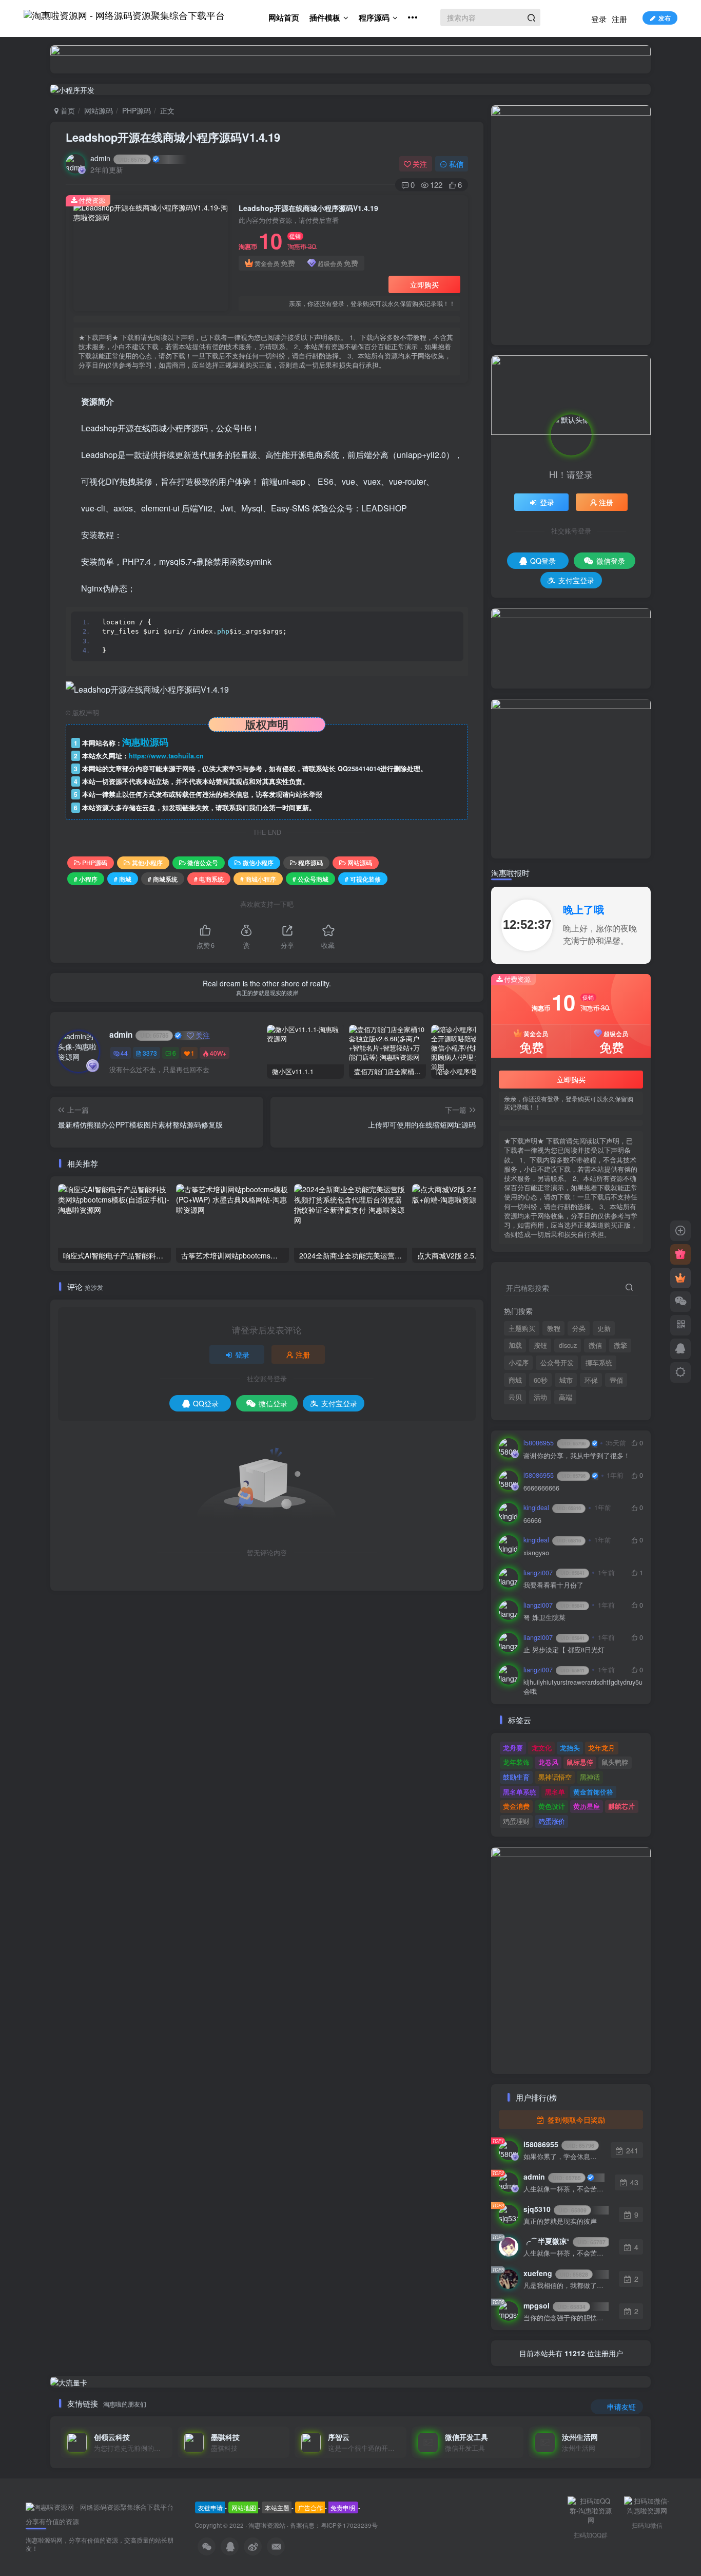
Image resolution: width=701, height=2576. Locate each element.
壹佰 (616, 1380)
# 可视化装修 (363, 879)
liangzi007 (554, 1573)
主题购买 (522, 1328)
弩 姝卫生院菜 (544, 1618)
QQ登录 (206, 1403)
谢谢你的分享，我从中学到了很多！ (577, 1456)
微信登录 (273, 1403)
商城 (515, 1380)
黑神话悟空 (555, 1777)
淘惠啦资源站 (267, 2525)
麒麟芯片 (621, 1806)
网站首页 (284, 17)
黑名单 (555, 1792)
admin (118, 158)
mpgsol (554, 2305)
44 (124, 1053)
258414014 (364, 769)
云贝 (515, 1397)
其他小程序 (147, 862)
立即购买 (424, 284)
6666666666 (541, 1488)
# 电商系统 (209, 879)
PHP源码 (137, 110)
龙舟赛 (513, 1748)
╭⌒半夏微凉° (564, 2241)
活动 (540, 1397)
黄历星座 (587, 1806)
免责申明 (343, 2507)
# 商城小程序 (258, 879)
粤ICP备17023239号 (349, 2525)
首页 (67, 110)
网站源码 (99, 110)
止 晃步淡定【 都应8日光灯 (564, 1650)
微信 (595, 1345)
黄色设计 (552, 1806)
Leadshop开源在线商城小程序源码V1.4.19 (173, 137)
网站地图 (244, 2507)
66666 (532, 1521)
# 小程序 (86, 879)
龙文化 (542, 1748)
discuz (568, 1345)
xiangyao (536, 1553)
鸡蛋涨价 (552, 1821)
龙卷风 (548, 1762)
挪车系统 (599, 1363)
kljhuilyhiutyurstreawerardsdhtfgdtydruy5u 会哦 (583, 1687)
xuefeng (556, 2273)
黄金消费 (516, 1806)
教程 (554, 1328)
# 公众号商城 (310, 879)
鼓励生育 (516, 1777)
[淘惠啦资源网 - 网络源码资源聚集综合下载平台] (100, 2506)
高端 (566, 1397)
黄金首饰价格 (593, 1792)
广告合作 (310, 2507)
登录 (599, 19)
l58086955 (554, 1443)
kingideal (552, 1508)
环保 (591, 1380)
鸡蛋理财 (516, 1821)
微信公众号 (203, 862)
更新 (604, 1328)
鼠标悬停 (580, 1762)
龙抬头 (570, 1748)
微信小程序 (258, 862)
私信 (456, 164)
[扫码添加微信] (680, 1302)
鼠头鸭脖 (615, 1762)
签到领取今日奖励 (575, 2120)
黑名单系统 (520, 1792)
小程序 (519, 1363)
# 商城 (123, 879)
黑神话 (590, 1777)
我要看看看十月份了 (553, 1585)
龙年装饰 (516, 1762)
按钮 (540, 1345)
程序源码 (374, 17)
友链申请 (210, 2507)
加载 (515, 1345)
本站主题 (277, 2507)
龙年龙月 (601, 1748)
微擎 (620, 1345)
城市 (566, 1380)
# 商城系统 (163, 879)
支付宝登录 (339, 1403)
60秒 (541, 1380)
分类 (579, 1328)
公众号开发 (557, 1363)
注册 (619, 19)
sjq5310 (555, 2209)
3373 (150, 1053)
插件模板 (325, 17)
